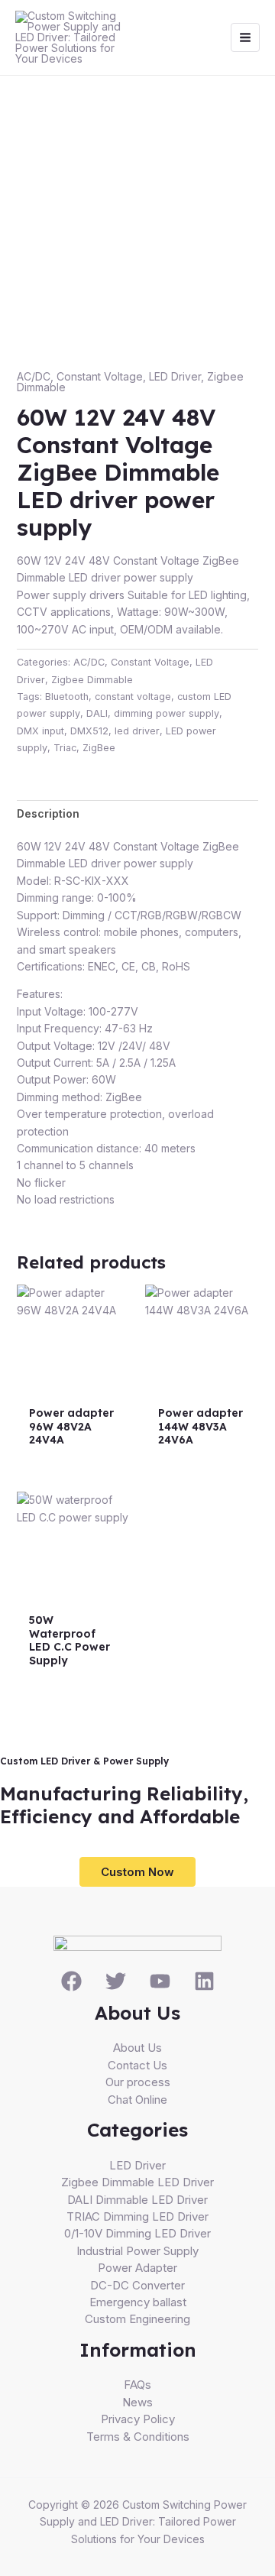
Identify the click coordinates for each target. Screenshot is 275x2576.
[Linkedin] (204, 1981)
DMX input (40, 731)
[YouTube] (160, 1981)
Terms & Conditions (138, 2437)
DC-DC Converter (137, 2285)
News (137, 2402)
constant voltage (133, 697)
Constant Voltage (100, 376)
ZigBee (99, 748)
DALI (97, 713)
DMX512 (89, 731)
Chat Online (137, 2100)
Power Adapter (137, 2268)
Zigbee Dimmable (92, 680)
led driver (137, 731)
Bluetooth (67, 697)
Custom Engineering (137, 2319)
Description (48, 813)
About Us (137, 2048)
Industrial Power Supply (137, 2251)
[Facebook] (71, 1981)
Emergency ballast (138, 2302)
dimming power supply (167, 713)
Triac (65, 748)
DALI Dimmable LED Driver (137, 2200)
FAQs (137, 2385)
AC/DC (34, 376)
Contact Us (137, 2065)
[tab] (138, 814)
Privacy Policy (138, 2419)
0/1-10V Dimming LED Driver (137, 2233)
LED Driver (175, 376)
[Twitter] (116, 1981)
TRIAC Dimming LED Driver (137, 2216)
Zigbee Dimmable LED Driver (137, 2182)
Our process (138, 2082)
